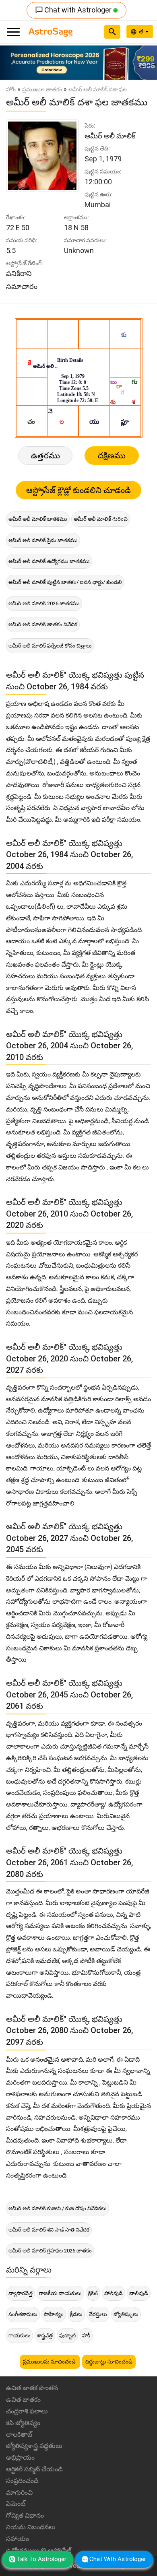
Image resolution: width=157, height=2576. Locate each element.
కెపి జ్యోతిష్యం (23, 2423)
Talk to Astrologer (41, 2559)
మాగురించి (19, 2492)
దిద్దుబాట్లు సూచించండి (109, 2362)
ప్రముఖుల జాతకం (42, 89)
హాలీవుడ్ (114, 2293)
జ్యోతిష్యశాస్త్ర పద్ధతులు (34, 2446)
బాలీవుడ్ (139, 2293)
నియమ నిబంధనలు (31, 2527)
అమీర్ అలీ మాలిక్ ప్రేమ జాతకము (43, 540)
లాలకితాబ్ (19, 2435)
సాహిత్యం (54, 2314)
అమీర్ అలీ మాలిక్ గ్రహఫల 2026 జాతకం (50, 2251)
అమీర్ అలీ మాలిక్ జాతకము (38, 519)
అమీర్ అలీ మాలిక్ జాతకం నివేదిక (43, 624)
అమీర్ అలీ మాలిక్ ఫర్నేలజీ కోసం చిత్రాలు (50, 646)
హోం (11, 89)
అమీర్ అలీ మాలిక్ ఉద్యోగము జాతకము (49, 561)
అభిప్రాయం (20, 2457)
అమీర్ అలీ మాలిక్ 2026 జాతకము (44, 603)
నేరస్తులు (98, 2314)
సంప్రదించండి (22, 2481)
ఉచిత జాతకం (23, 2400)
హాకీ (86, 2336)
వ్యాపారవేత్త (21, 2293)
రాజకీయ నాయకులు (60, 2293)
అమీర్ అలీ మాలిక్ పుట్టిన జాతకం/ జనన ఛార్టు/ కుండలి (65, 582)
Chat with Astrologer (74, 10)
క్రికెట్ (93, 2293)
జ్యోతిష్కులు (126, 2314)
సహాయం (18, 2539)
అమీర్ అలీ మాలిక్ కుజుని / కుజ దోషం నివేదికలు (58, 2208)
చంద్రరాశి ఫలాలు (27, 2411)
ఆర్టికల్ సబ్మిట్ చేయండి (34, 2469)
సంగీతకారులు (23, 2314)
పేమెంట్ (16, 2504)
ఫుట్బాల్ (67, 2336)
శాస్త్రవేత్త (45, 2336)
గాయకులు (20, 2336)
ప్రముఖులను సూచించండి (50, 2362)
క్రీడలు (76, 2314)
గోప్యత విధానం (25, 2515)
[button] (12, 63)
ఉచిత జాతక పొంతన (32, 2388)
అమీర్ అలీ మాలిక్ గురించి (101, 519)
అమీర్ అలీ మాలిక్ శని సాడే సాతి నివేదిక (49, 2230)
